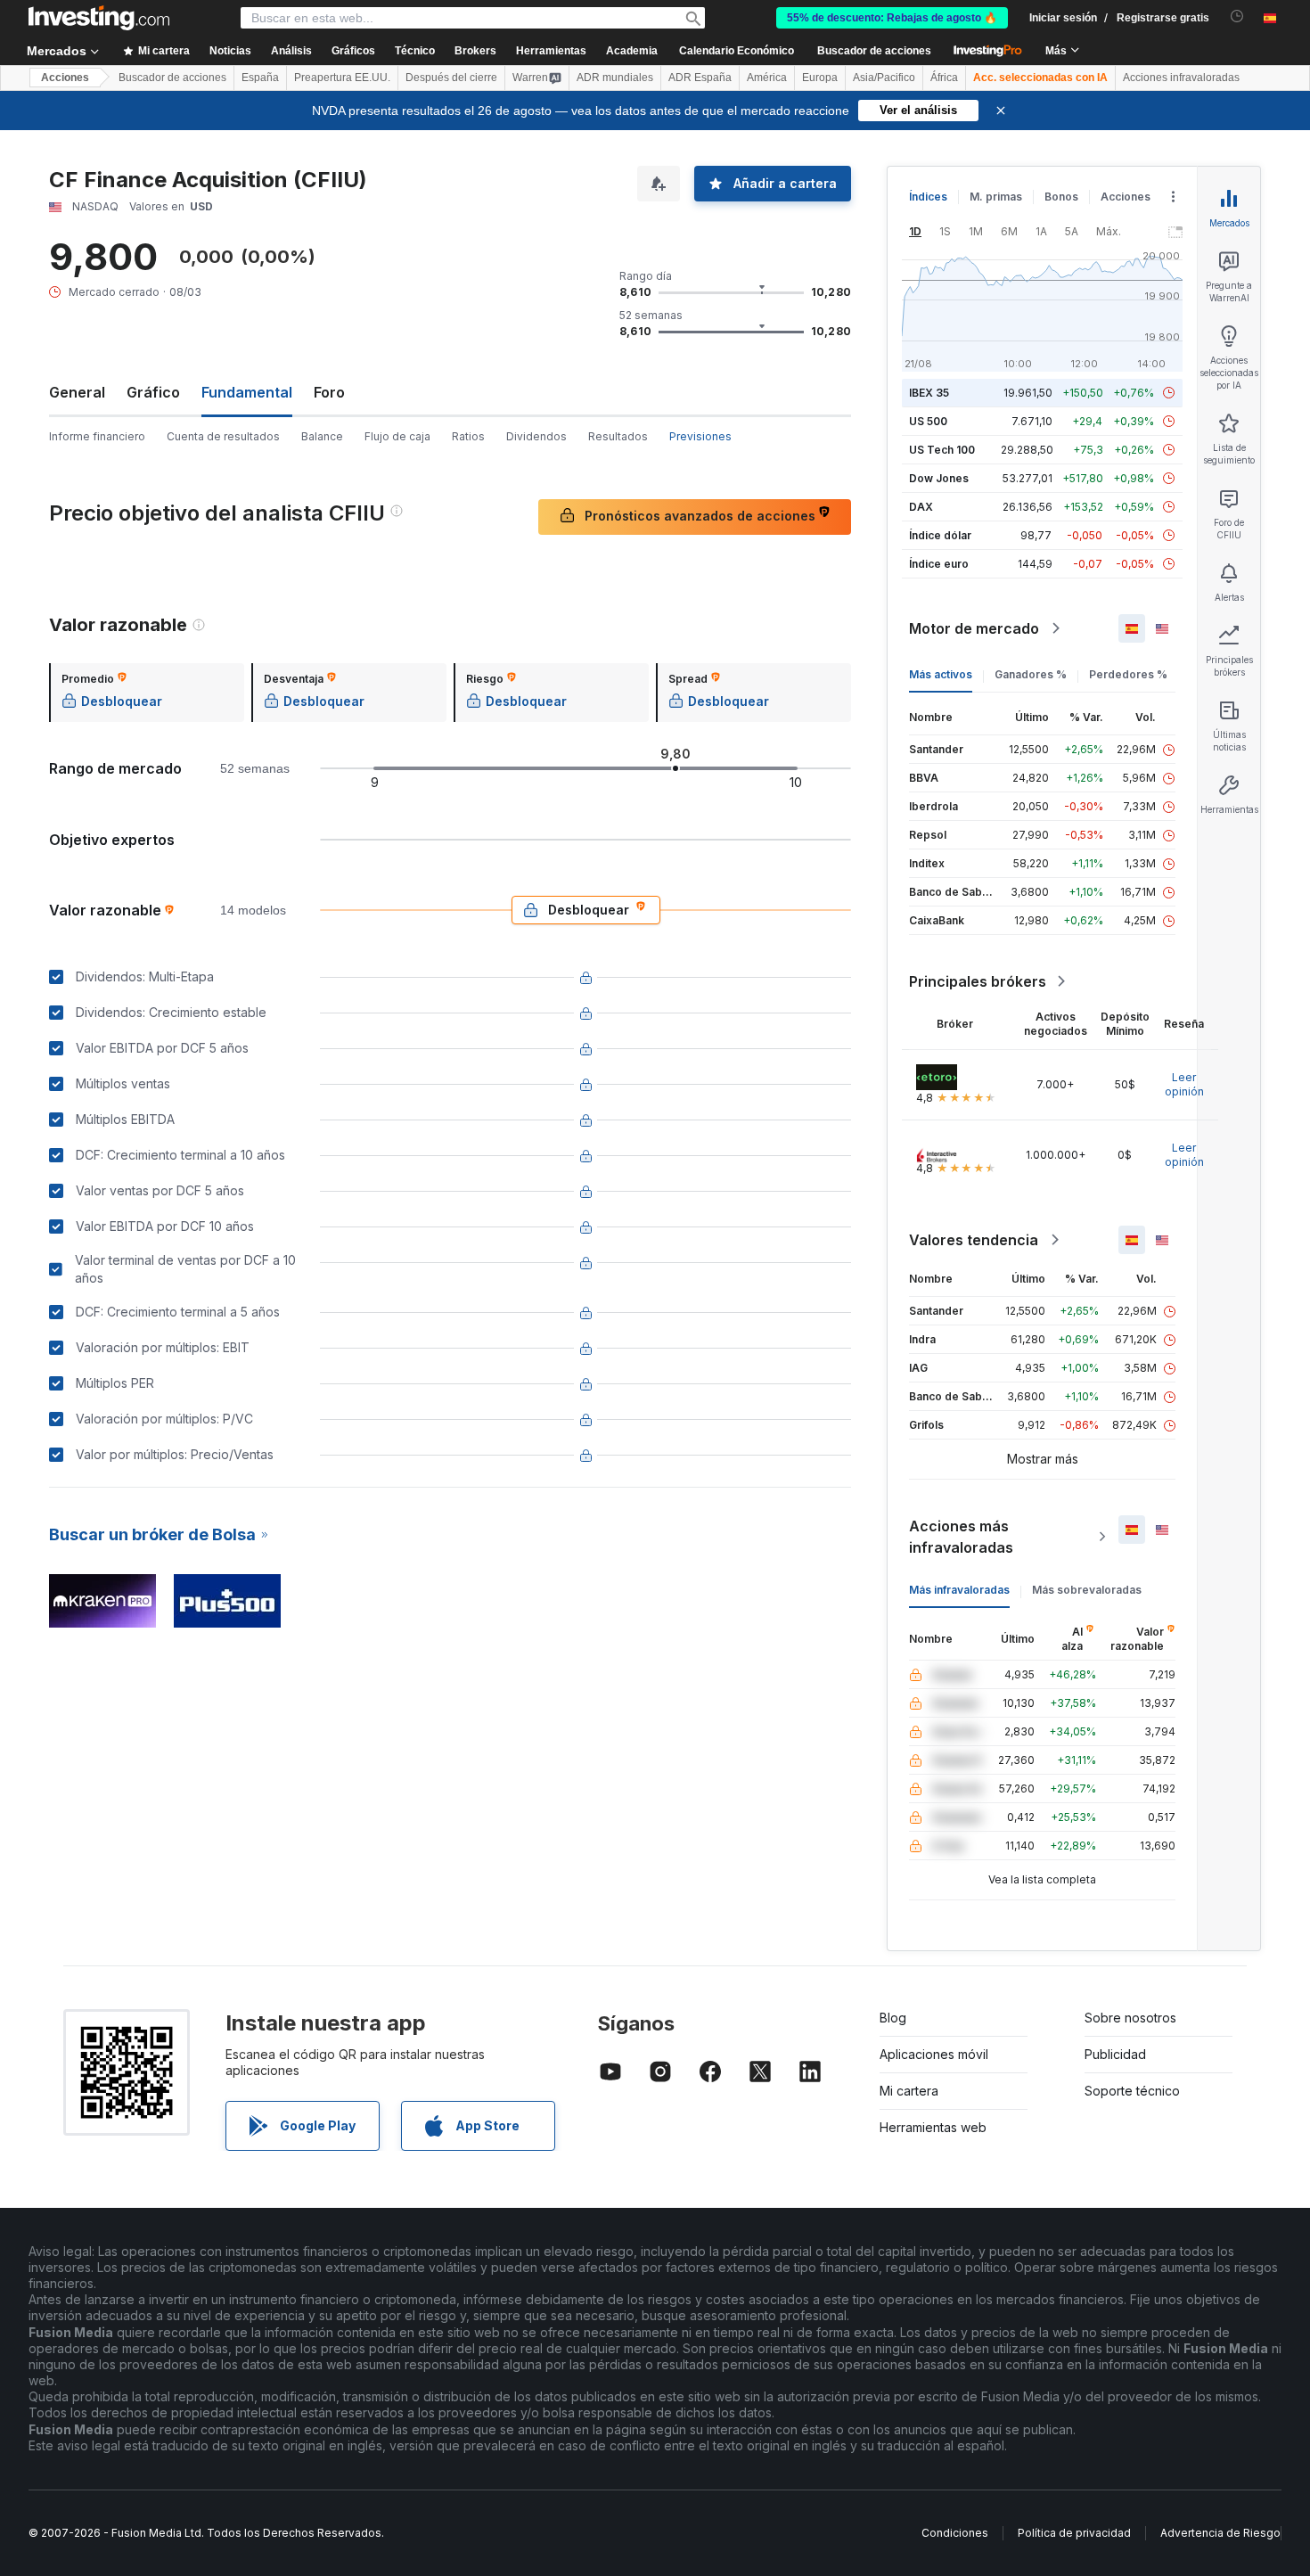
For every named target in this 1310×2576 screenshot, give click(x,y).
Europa (820, 78)
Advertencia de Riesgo (1220, 2533)
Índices (928, 197)
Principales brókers (978, 981)
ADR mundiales (615, 78)
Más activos (941, 674)
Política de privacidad (1074, 2533)
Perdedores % (1128, 674)
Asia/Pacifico (884, 78)
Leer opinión (1184, 1084)
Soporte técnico (1132, 2091)
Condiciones (955, 2533)
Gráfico (153, 392)
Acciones (65, 78)
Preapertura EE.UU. (342, 78)
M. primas (996, 197)
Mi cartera (909, 2091)
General (77, 392)
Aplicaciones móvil (934, 2054)
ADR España (700, 78)
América (767, 78)
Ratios (468, 436)
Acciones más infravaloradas (961, 1537)
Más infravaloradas (959, 1590)
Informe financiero (97, 436)
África (944, 78)
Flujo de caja (397, 436)
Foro (329, 392)
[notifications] (1237, 16)
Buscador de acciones (874, 51)
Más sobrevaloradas (1087, 1590)
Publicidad (1115, 2054)
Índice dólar (940, 535)
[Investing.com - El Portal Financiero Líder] (99, 18)
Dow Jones (939, 478)
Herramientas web (933, 2127)
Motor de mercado (974, 628)
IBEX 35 (929, 393)
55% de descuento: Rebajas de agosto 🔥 (892, 18)
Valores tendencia (974, 1240)
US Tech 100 (942, 450)
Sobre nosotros (1130, 2018)
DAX (921, 507)
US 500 (928, 421)
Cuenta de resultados (223, 436)
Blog (893, 2018)
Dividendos (536, 436)
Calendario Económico (737, 51)
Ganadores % (1031, 674)
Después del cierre (451, 78)
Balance (322, 436)
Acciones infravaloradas (1181, 78)
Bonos (1061, 197)
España (260, 78)
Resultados (618, 436)
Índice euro (939, 564)
